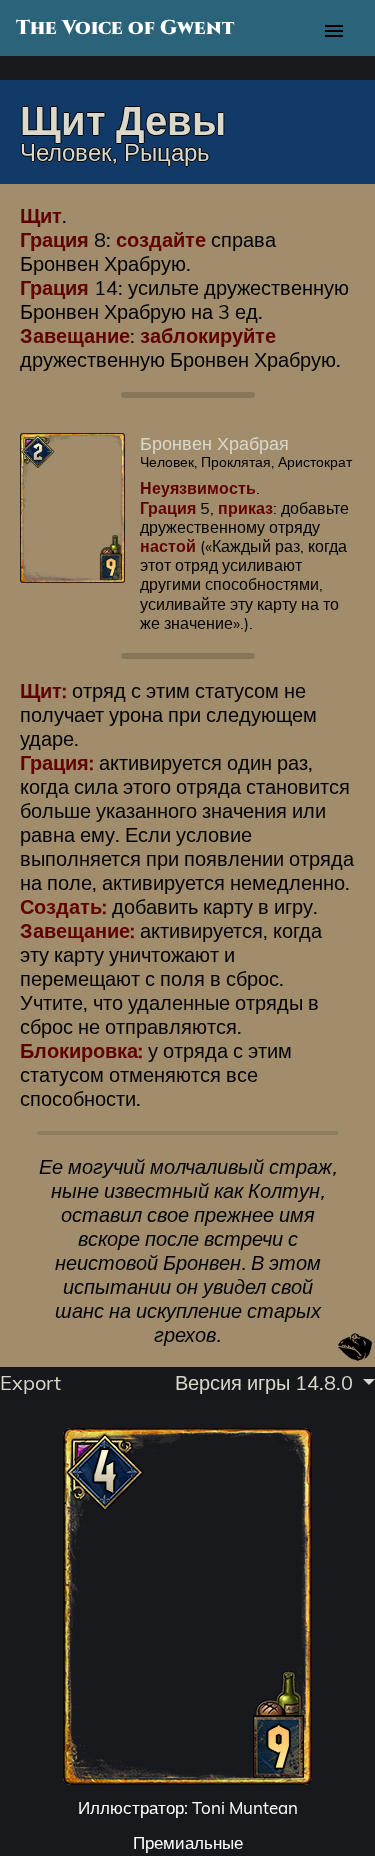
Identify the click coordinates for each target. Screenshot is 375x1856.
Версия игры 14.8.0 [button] (266, 1382)
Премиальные (188, 1842)
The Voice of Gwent (125, 28)
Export (30, 1382)
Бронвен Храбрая (214, 443)
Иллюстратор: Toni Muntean (188, 1807)
